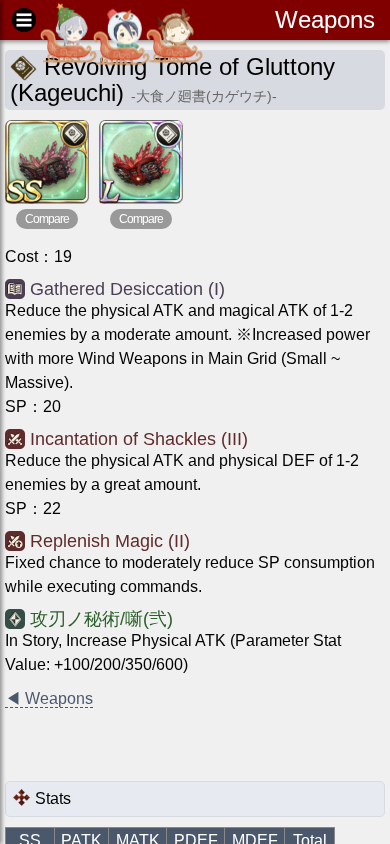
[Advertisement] (165, 746)
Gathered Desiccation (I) (127, 289)
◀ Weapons (49, 698)
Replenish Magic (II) (110, 541)
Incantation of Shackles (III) (139, 439)
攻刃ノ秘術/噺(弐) (101, 619)
